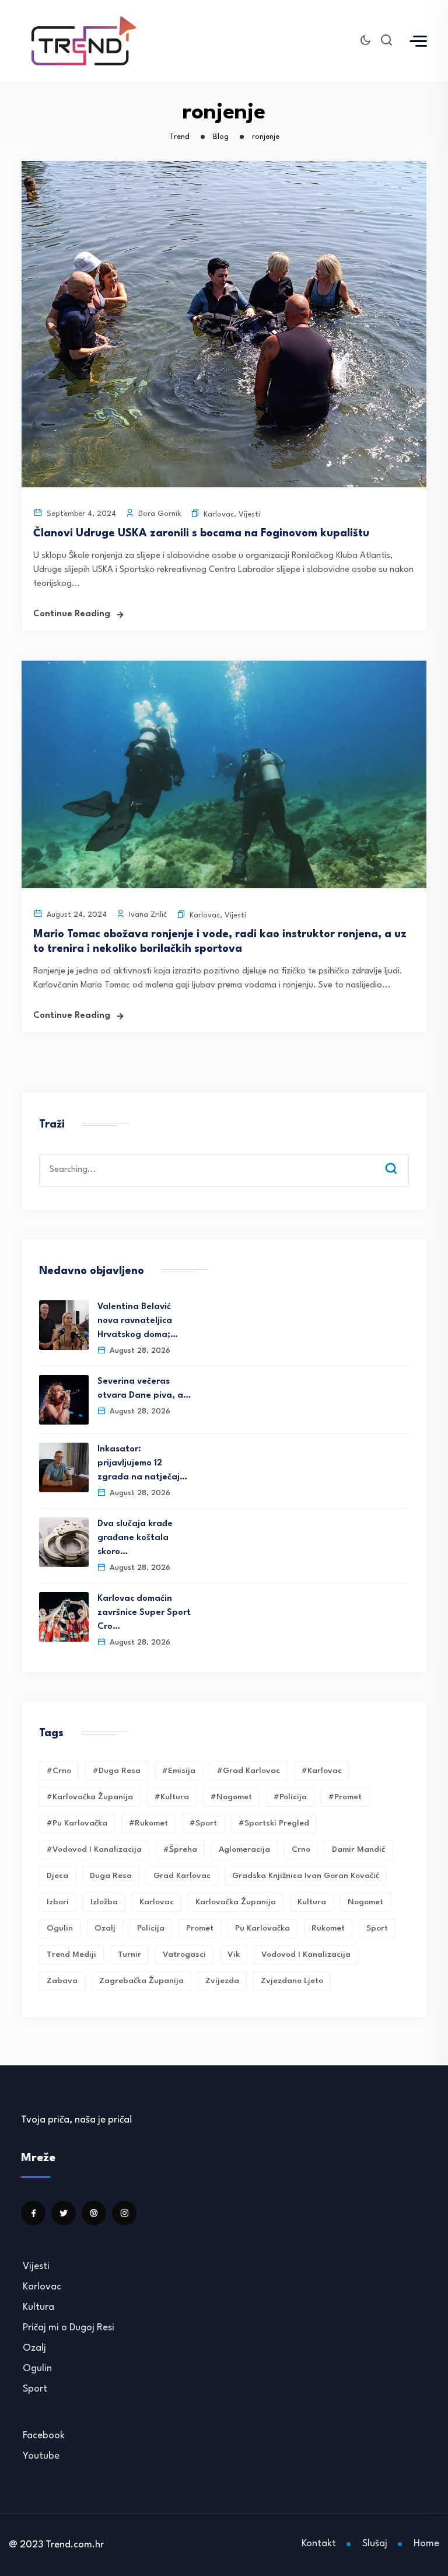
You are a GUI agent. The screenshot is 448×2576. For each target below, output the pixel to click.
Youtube (41, 2456)
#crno (59, 1771)
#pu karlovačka (77, 1823)
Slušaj (375, 2544)
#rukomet (148, 1823)
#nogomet (231, 1797)
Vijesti (249, 514)
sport (377, 1928)
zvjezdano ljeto (292, 1981)
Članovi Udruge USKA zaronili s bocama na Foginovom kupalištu (201, 533)
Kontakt (319, 2544)
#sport (203, 1823)
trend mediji (71, 1954)
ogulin (60, 1928)
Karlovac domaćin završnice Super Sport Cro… (144, 1613)
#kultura (172, 1797)
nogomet (365, 1902)
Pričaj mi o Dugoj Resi (69, 2328)
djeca (57, 1876)
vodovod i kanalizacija (306, 1954)
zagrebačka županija (141, 1981)
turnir (129, 1954)
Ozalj (34, 2348)
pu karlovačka (262, 1928)
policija (151, 1928)
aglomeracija (244, 1849)
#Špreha (180, 1849)
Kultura (312, 1902)
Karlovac (219, 514)
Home (426, 2544)
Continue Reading (72, 614)
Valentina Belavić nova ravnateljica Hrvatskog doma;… (138, 1321)
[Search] (400, 1157)
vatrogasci (184, 1954)
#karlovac (322, 1771)
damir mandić (358, 1849)
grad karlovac (182, 1876)
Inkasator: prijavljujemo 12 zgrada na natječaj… (142, 1463)
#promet (345, 1797)
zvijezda (222, 1981)
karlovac (157, 1902)
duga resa (111, 1876)
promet (200, 1928)
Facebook (44, 2436)
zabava (62, 1981)
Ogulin (37, 2369)
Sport (35, 2389)
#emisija (179, 1771)
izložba (104, 1902)
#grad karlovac (249, 1771)
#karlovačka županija (90, 1797)
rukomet (328, 1928)
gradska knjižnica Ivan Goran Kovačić (306, 1876)
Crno (301, 1849)
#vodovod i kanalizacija (94, 1849)
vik (234, 1954)
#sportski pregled (274, 1823)
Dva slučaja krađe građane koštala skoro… (135, 1538)
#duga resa (117, 1771)
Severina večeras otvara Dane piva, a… (144, 1389)
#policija (290, 1797)
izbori (58, 1902)
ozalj (105, 1928)
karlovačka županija (236, 1902)
